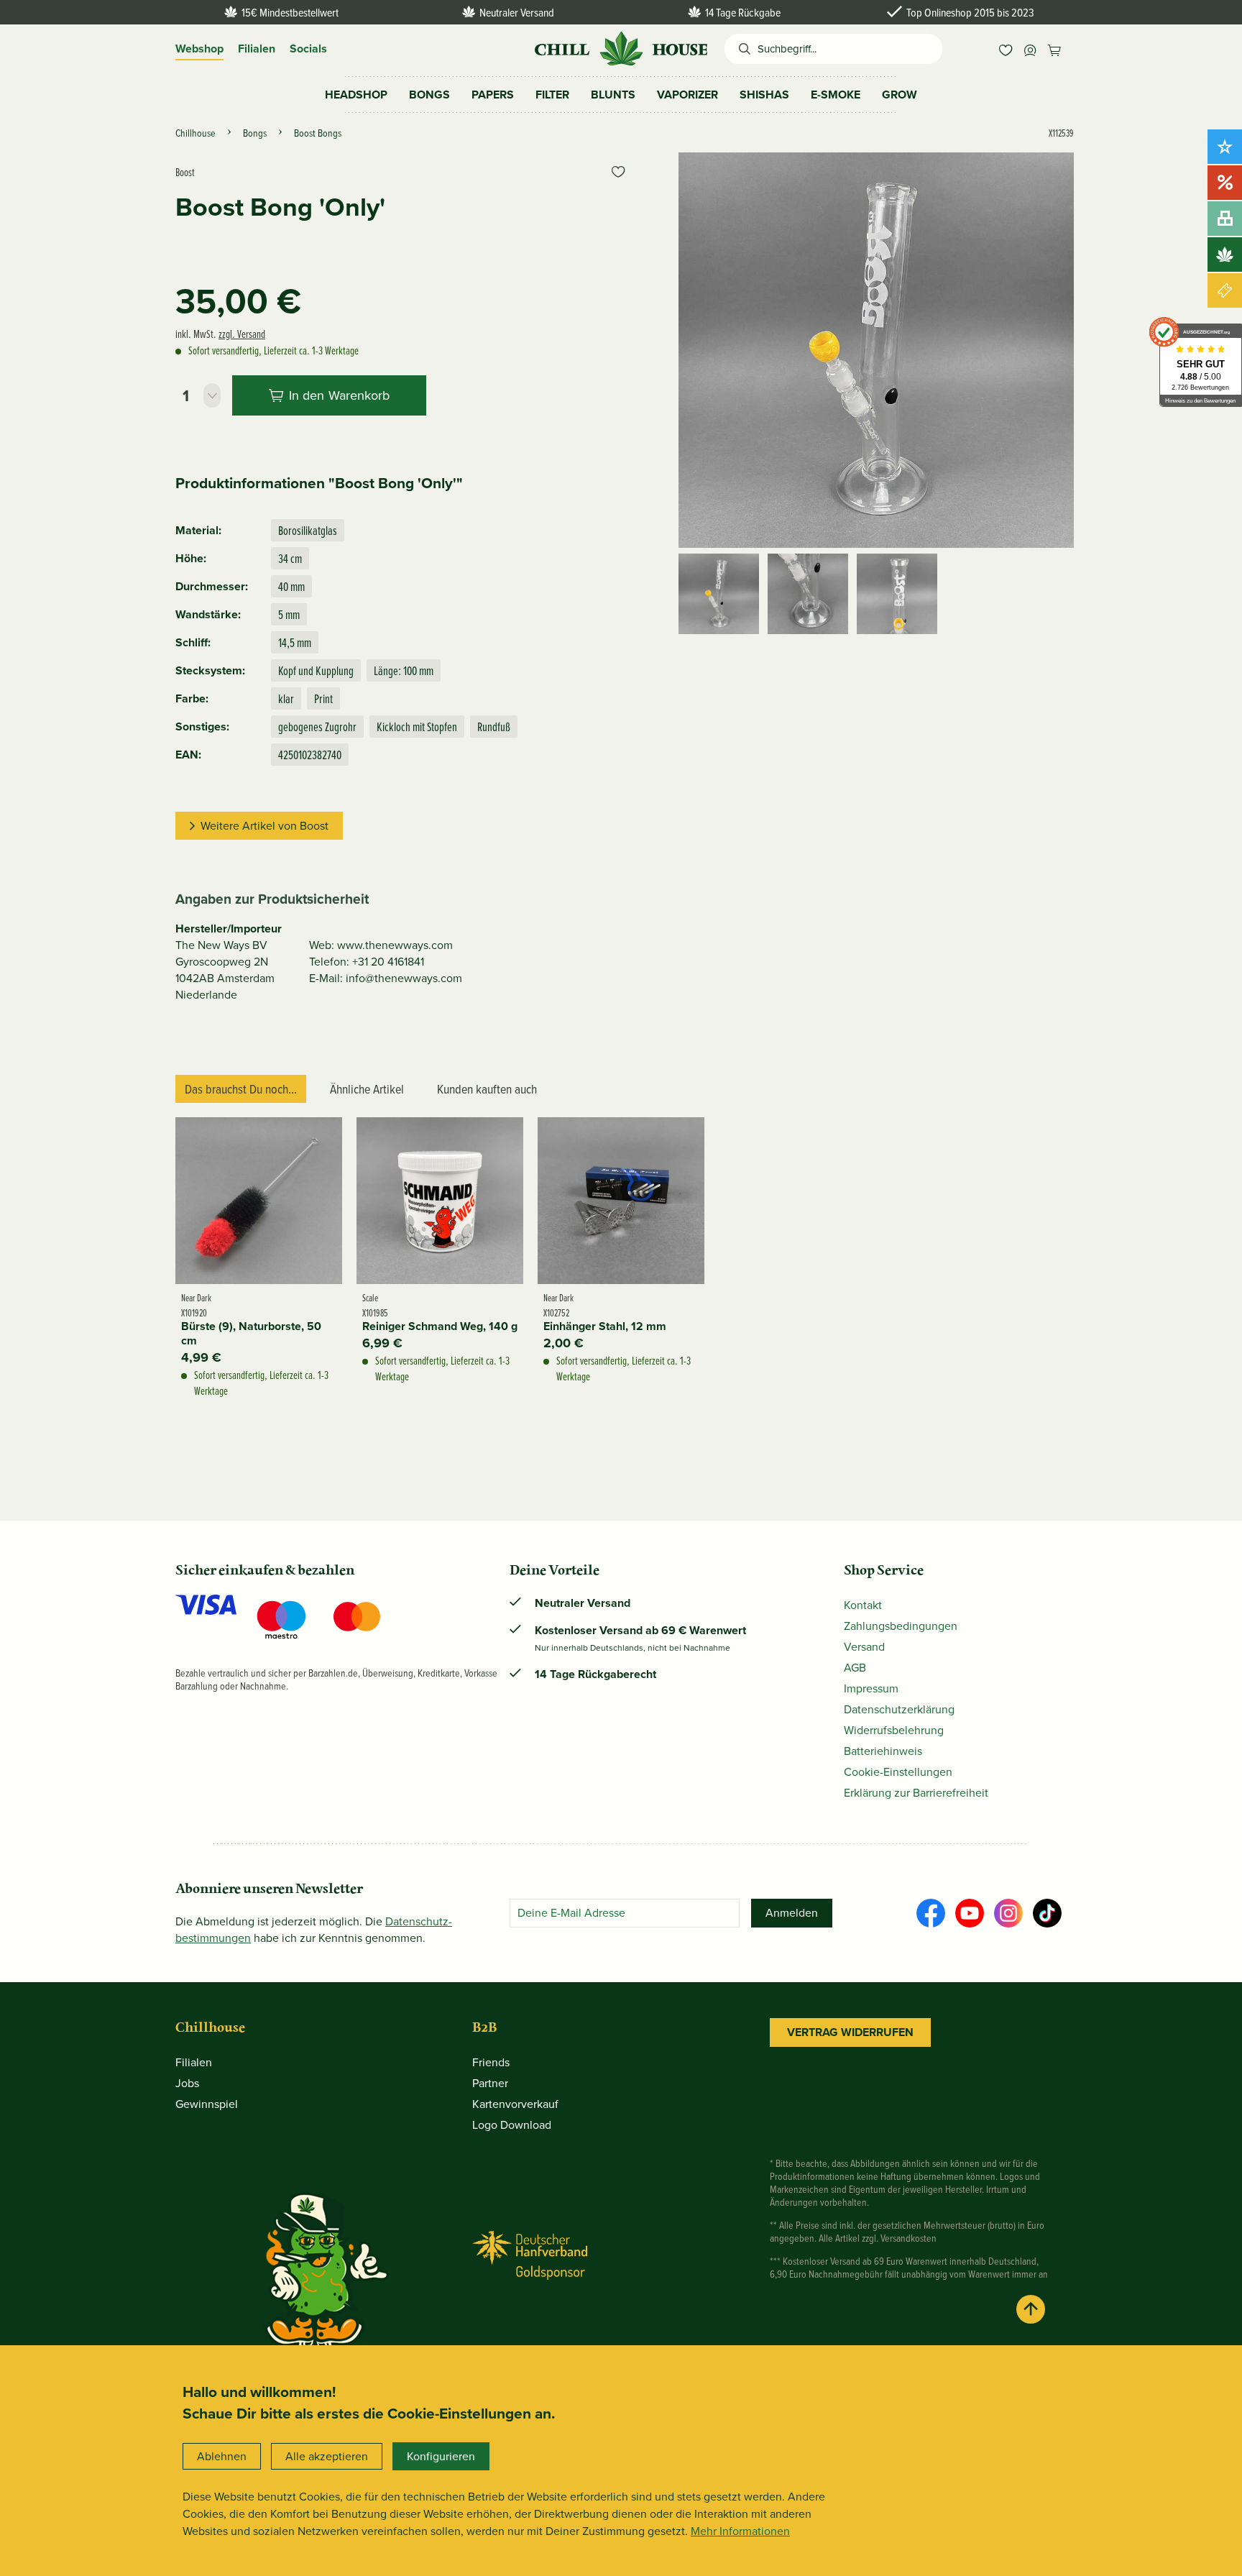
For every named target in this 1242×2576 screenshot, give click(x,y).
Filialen (257, 49)
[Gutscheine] (1225, 290)
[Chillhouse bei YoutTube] (970, 1913)
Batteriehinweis (883, 1751)
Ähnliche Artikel (367, 1089)
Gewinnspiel (207, 2104)
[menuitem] (1006, 49)
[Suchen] (741, 49)
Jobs (187, 2083)
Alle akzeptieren (327, 2456)
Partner (490, 2083)
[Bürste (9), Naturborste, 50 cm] (259, 1201)
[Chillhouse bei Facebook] (931, 1913)
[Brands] (1225, 255)
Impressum (871, 1688)
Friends (491, 2062)
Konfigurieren (441, 2456)
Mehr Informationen (740, 2531)
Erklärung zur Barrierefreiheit (916, 1793)
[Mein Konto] (1030, 49)
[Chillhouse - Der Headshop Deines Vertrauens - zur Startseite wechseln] (621, 47)
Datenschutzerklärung (899, 1709)
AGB (855, 1668)
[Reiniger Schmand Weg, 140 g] (440, 1201)
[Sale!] (1225, 183)
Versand (864, 1647)
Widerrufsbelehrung (894, 1730)
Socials (308, 49)
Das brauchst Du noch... (241, 1089)
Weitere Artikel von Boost (264, 826)
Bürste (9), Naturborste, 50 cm (251, 1334)
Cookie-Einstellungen (898, 1772)
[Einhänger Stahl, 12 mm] (621, 1201)
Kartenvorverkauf (515, 2104)
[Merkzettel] (1006, 49)
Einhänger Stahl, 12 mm (605, 1326)
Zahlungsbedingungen (901, 1626)
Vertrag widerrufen (850, 2032)
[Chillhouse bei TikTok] (1047, 1913)
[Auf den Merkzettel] (618, 172)
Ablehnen (222, 2456)
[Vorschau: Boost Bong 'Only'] (719, 594)
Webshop (199, 49)
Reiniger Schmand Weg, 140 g (440, 1326)
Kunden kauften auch (487, 1089)
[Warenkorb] (1054, 49)
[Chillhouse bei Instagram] (1008, 1913)
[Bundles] (1225, 219)
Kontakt (863, 1605)
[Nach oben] (1031, 2309)
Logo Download (512, 2125)
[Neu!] (1225, 147)
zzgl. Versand (242, 334)
